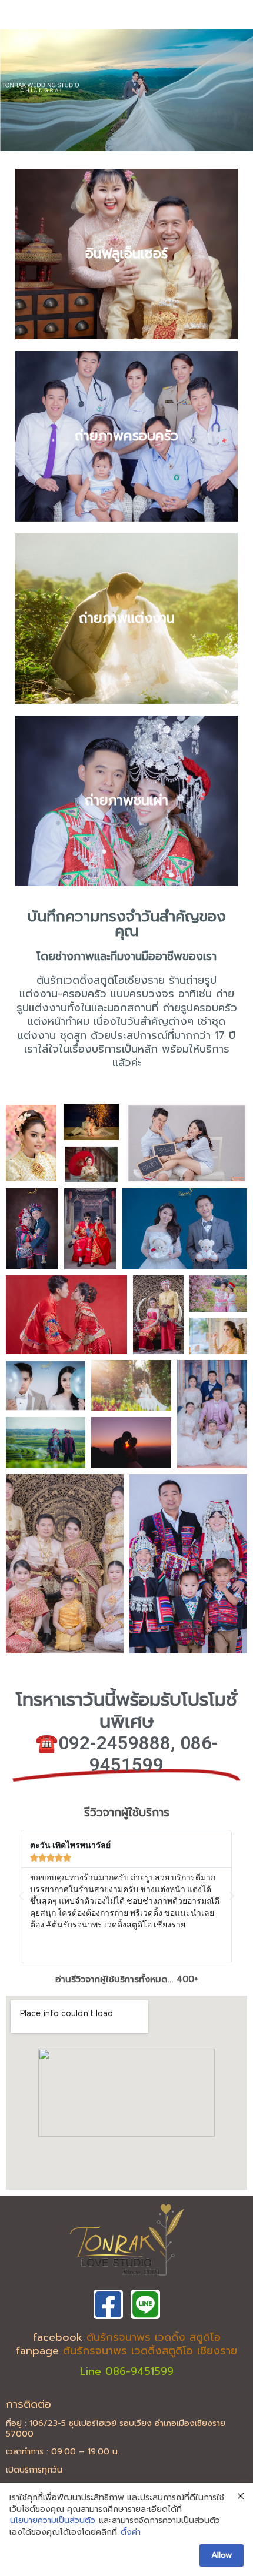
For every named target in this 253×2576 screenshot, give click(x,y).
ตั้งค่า (131, 2532)
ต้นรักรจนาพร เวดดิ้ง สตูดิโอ (154, 2337)
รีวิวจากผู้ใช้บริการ (127, 1812)
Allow (222, 2555)
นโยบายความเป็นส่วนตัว (53, 2521)
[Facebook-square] (108, 2304)
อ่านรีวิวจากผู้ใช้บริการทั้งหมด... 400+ (127, 1979)
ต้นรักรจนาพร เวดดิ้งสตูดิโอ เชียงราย (150, 2351)
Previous (15, 87)
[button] (21, 1896)
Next (238, 87)
